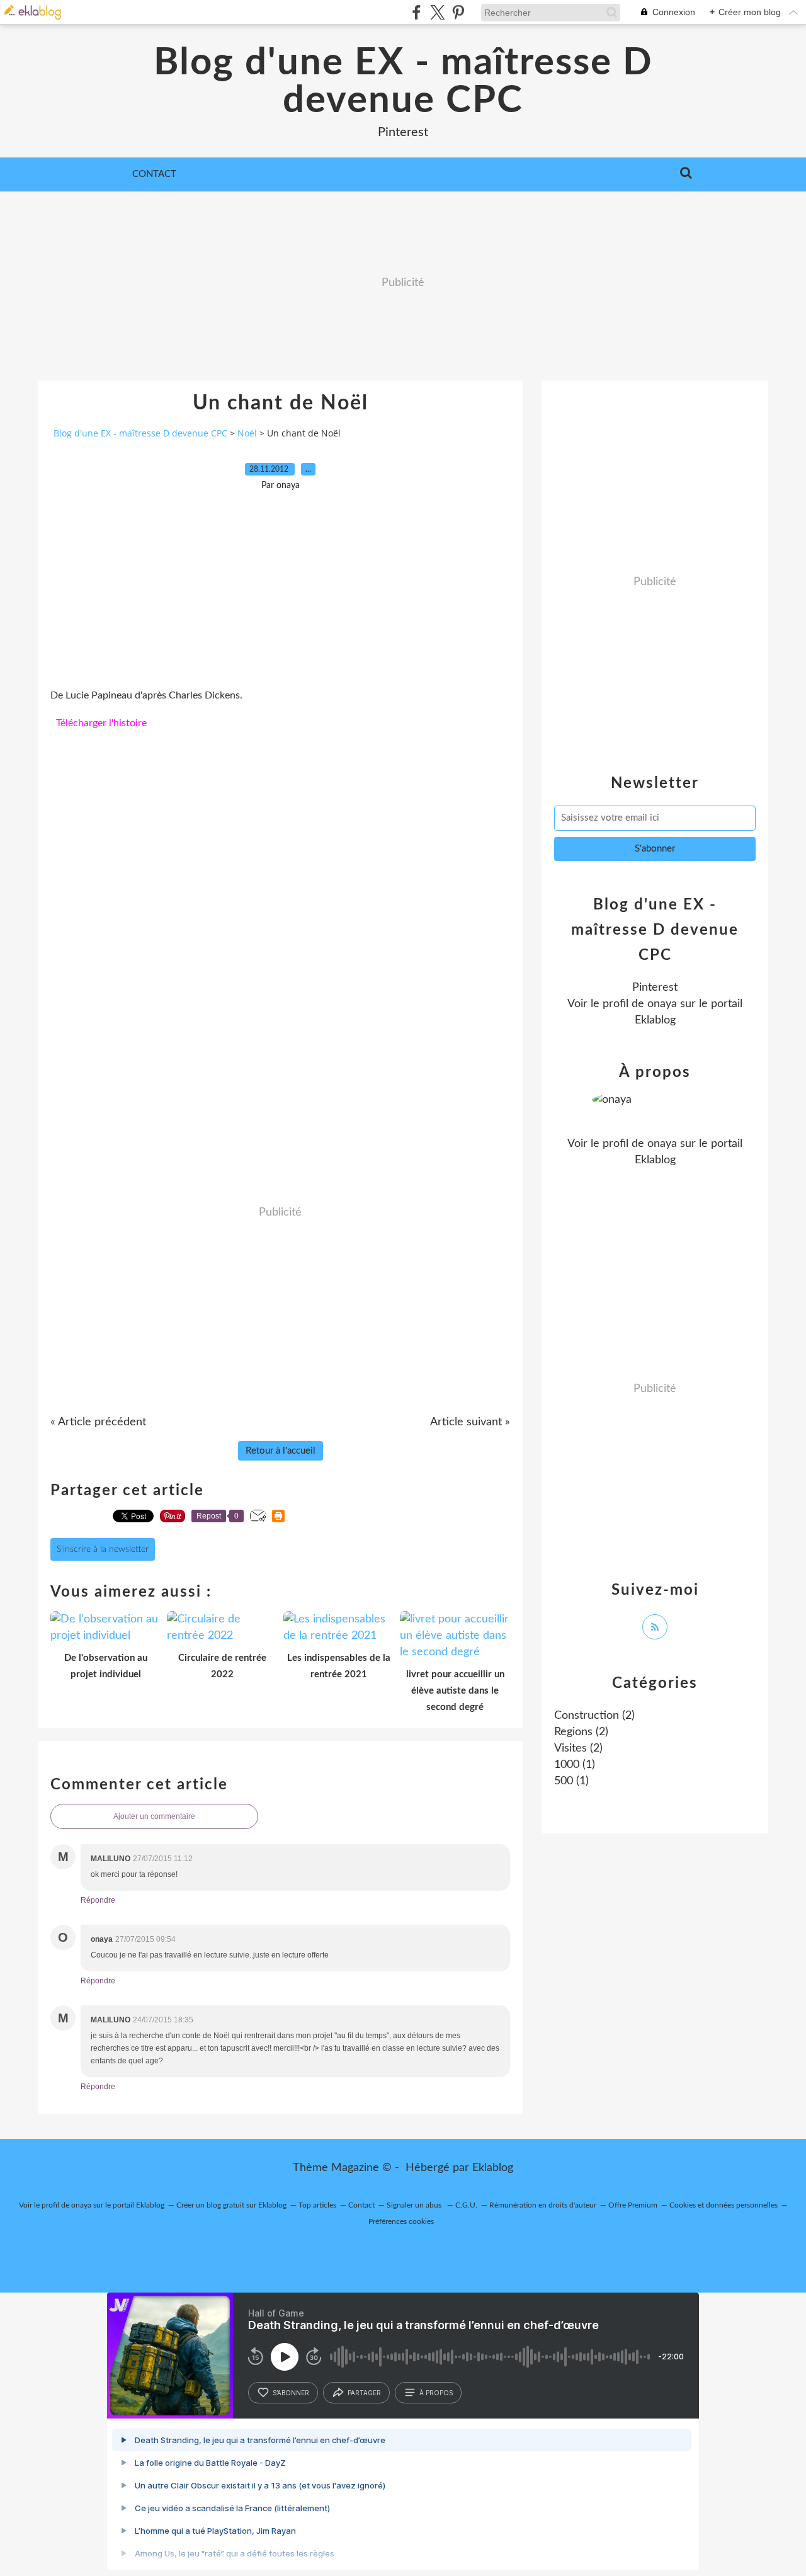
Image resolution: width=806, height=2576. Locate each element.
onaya (662, 1004)
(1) (575, 1765)
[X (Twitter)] (437, 12)
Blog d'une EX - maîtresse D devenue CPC (403, 82)
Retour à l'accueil (281, 1451)
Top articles (317, 2205)
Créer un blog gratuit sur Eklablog (231, 2205)
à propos (436, 2393)
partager (364, 2393)
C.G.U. (466, 2205)
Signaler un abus (415, 2205)
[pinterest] (458, 12)
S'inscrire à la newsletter (103, 1549)
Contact (154, 174)
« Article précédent (98, 1422)
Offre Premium (633, 2205)
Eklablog (493, 2168)
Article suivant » (470, 1422)
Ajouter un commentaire (154, 1816)
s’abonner (291, 2393)
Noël (247, 433)
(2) (594, 1716)
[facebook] (417, 12)
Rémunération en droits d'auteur (543, 2205)
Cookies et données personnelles (724, 2205)
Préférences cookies (401, 2221)
